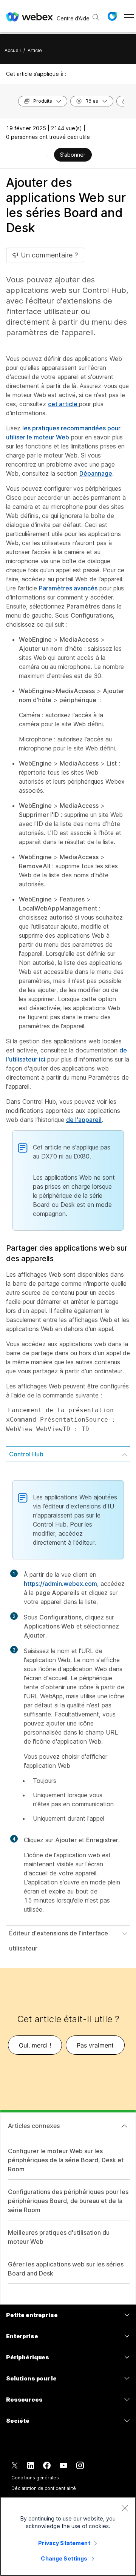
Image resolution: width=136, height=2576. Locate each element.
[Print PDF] (48, 156)
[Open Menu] (129, 16)
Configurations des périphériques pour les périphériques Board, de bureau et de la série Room (68, 2201)
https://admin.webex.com (60, 1584)
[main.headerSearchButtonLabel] (96, 15)
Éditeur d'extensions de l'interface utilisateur (59, 1941)
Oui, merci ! (35, 2045)
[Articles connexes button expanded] (124, 2126)
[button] (112, 16)
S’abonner (73, 155)
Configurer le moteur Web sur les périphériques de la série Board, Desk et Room (66, 2160)
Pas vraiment (95, 2045)
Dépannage (96, 473)
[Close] (125, 2508)
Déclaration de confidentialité (43, 2488)
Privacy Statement (64, 2543)
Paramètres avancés (68, 588)
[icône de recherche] (96, 17)
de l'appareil (84, 1120)
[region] (68, 2536)
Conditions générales (35, 2478)
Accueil (13, 50)
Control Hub (26, 1454)
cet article (63, 404)
